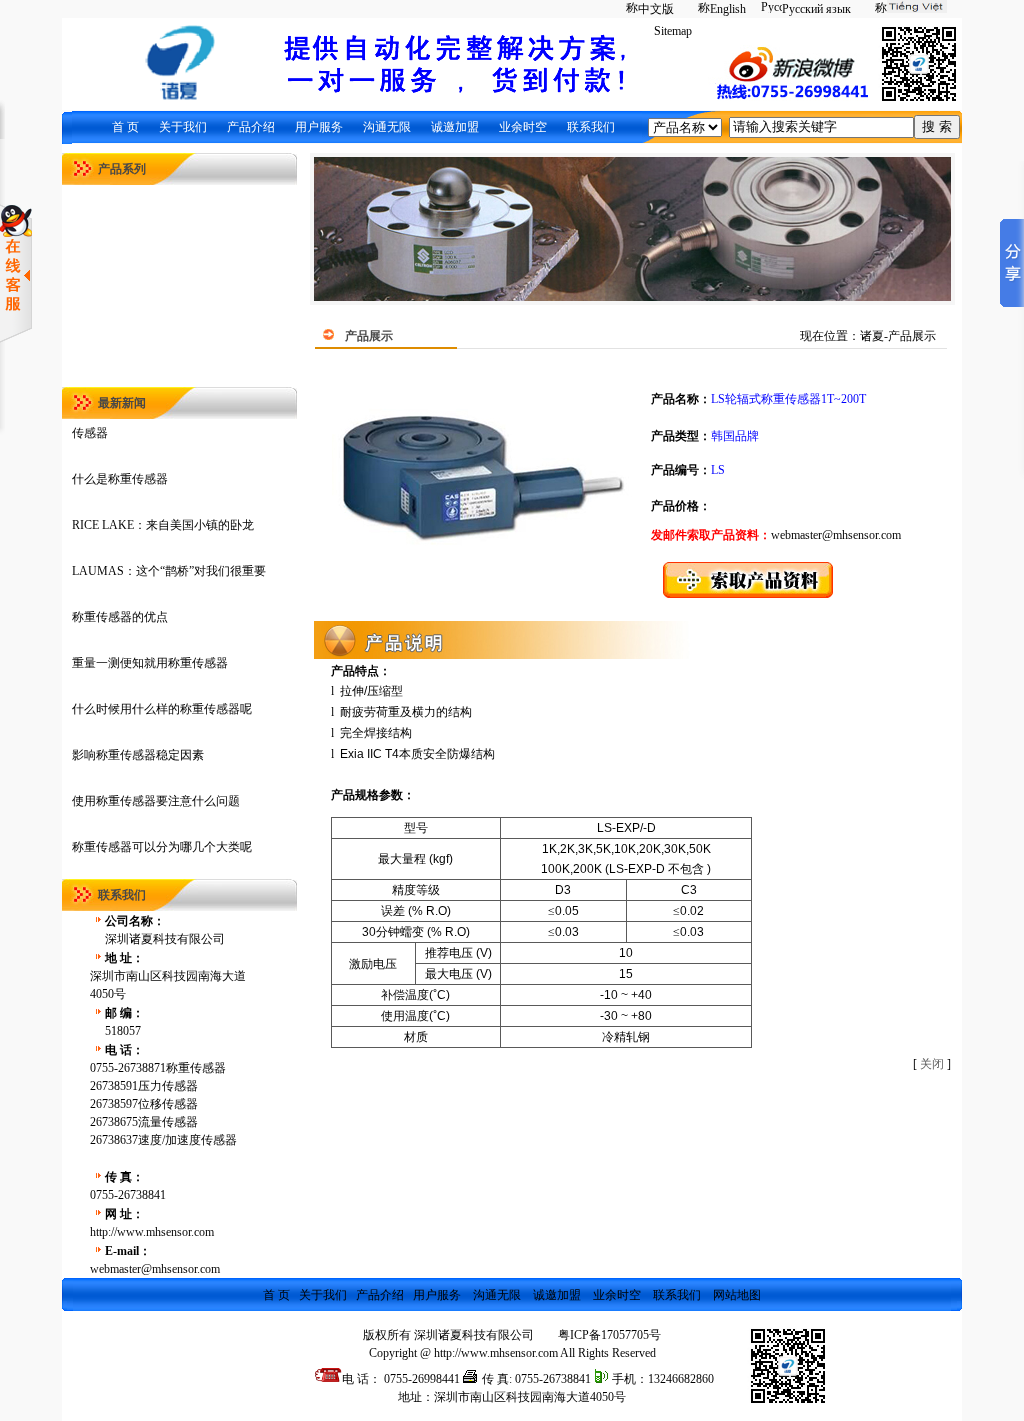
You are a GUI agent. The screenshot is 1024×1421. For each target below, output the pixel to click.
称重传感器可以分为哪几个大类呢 (162, 847)
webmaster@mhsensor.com (836, 535)
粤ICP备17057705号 (609, 1335)
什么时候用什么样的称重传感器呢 (162, 709)
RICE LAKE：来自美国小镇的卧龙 (163, 525)
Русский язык (816, 9)
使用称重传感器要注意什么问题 (156, 801)
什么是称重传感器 (120, 479)
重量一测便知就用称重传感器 (150, 663)
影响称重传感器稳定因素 (138, 755)
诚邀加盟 (455, 127)
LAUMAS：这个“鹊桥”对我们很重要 (169, 571)
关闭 (932, 1064)
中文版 (656, 9)
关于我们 (183, 127)
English (728, 9)
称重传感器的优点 (120, 617)
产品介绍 (251, 127)
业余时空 (523, 127)
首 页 (125, 127)
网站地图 (737, 1295)
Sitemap (673, 31)
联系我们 (591, 127)
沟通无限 (387, 127)
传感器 (90, 433)
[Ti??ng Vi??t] (906, 9)
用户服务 (319, 127)
